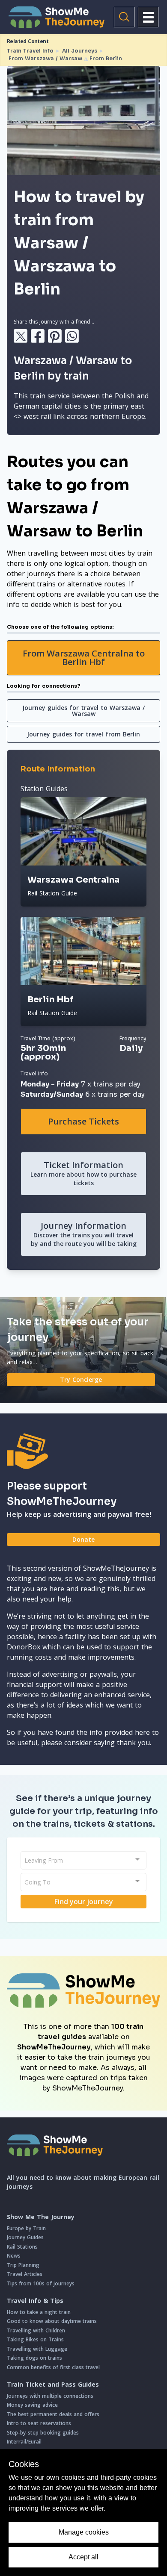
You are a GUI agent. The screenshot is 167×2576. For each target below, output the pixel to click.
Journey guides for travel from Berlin (83, 734)
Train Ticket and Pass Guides (53, 2385)
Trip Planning (23, 2265)
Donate (83, 1539)
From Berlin (106, 58)
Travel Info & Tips (35, 2301)
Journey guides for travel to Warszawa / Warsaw (83, 711)
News (14, 2256)
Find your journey (84, 1902)
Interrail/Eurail (24, 2442)
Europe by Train (26, 2228)
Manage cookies (84, 2532)
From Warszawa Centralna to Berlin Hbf (84, 658)
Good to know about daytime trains (52, 2321)
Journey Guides (25, 2237)
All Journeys (80, 51)
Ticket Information (83, 1173)
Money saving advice (32, 2405)
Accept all (83, 2557)
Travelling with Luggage (37, 2349)
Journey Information (84, 1234)
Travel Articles (25, 2274)
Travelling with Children (36, 2330)
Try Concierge (81, 1379)
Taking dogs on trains (34, 2358)
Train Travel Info (30, 51)
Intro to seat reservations (39, 2423)
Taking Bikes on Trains (35, 2339)
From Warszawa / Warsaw (45, 58)
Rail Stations (22, 2247)
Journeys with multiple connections (50, 2396)
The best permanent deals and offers (53, 2414)
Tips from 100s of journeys (41, 2283)
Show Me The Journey (41, 2217)
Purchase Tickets (83, 1121)
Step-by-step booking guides (43, 2433)
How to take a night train (39, 2312)
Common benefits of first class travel (53, 2367)
